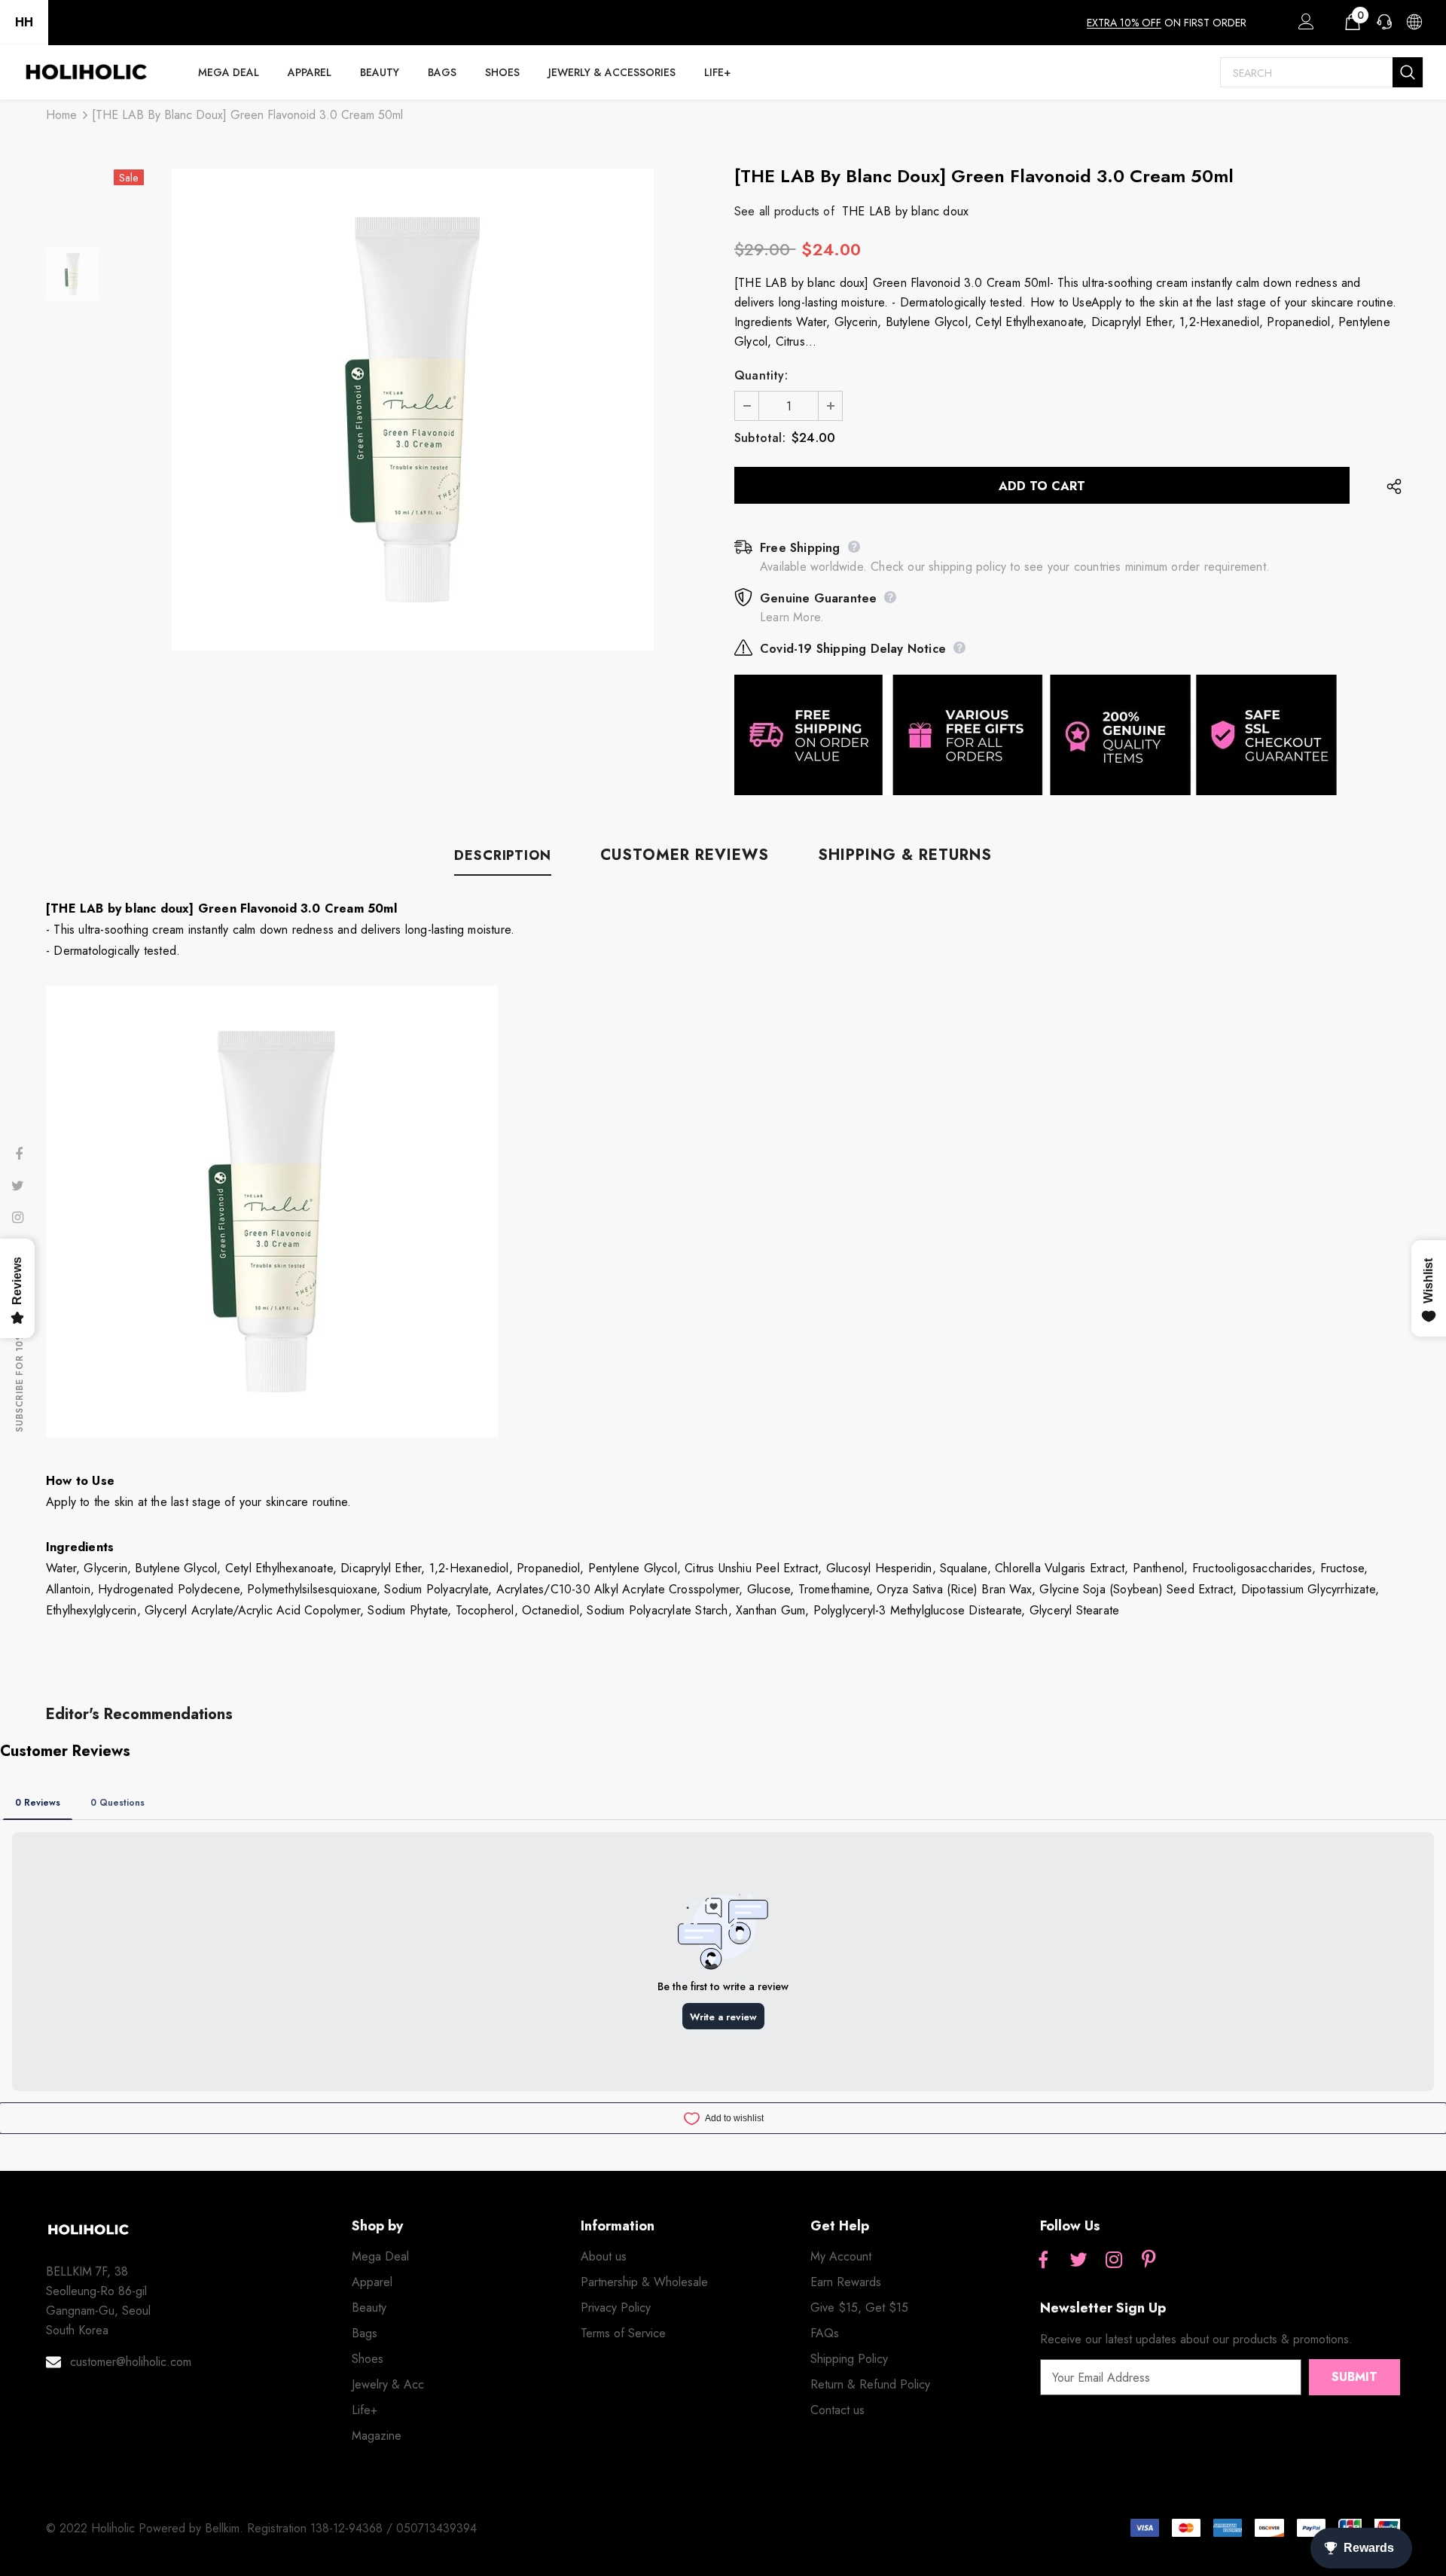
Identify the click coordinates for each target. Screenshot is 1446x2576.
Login (1304, 26)
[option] (413, 410)
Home (61, 115)
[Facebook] (1043, 2261)
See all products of (784, 211)
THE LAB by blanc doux (905, 211)
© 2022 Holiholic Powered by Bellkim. (146, 2528)
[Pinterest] (1149, 2261)
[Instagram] (1114, 2261)
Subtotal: (760, 438)
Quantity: (761, 375)
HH (24, 22)
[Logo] (86, 72)
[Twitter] (1078, 2261)
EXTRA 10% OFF (1124, 23)
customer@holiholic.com (131, 2362)
